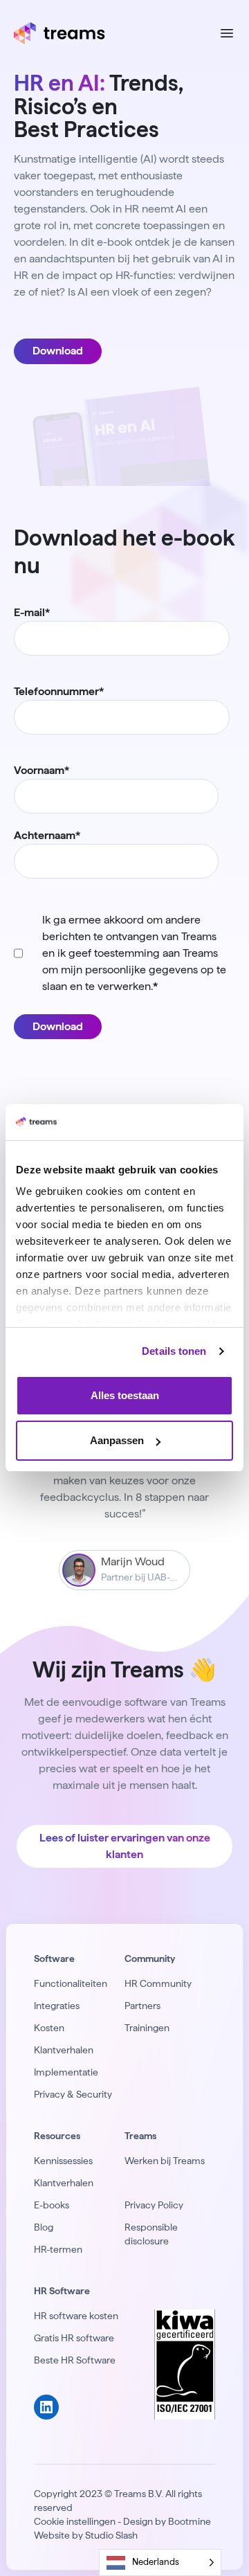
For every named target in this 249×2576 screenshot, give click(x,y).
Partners (142, 2006)
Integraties (57, 2006)
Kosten (49, 2028)
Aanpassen (117, 1440)
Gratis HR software (74, 2338)
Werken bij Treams (165, 2161)
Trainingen (147, 2028)
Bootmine (190, 2521)
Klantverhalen (64, 2050)
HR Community (158, 1983)
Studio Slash (111, 2535)
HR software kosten (76, 2316)
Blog (44, 2227)
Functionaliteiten (71, 1983)
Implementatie (66, 2072)
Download (58, 351)
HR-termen (58, 2249)
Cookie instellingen (75, 2521)
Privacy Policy (154, 2205)
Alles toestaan (125, 1395)
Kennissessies (63, 2161)
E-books (52, 2205)
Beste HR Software (75, 2360)
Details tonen (174, 1351)
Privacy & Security (73, 2094)
